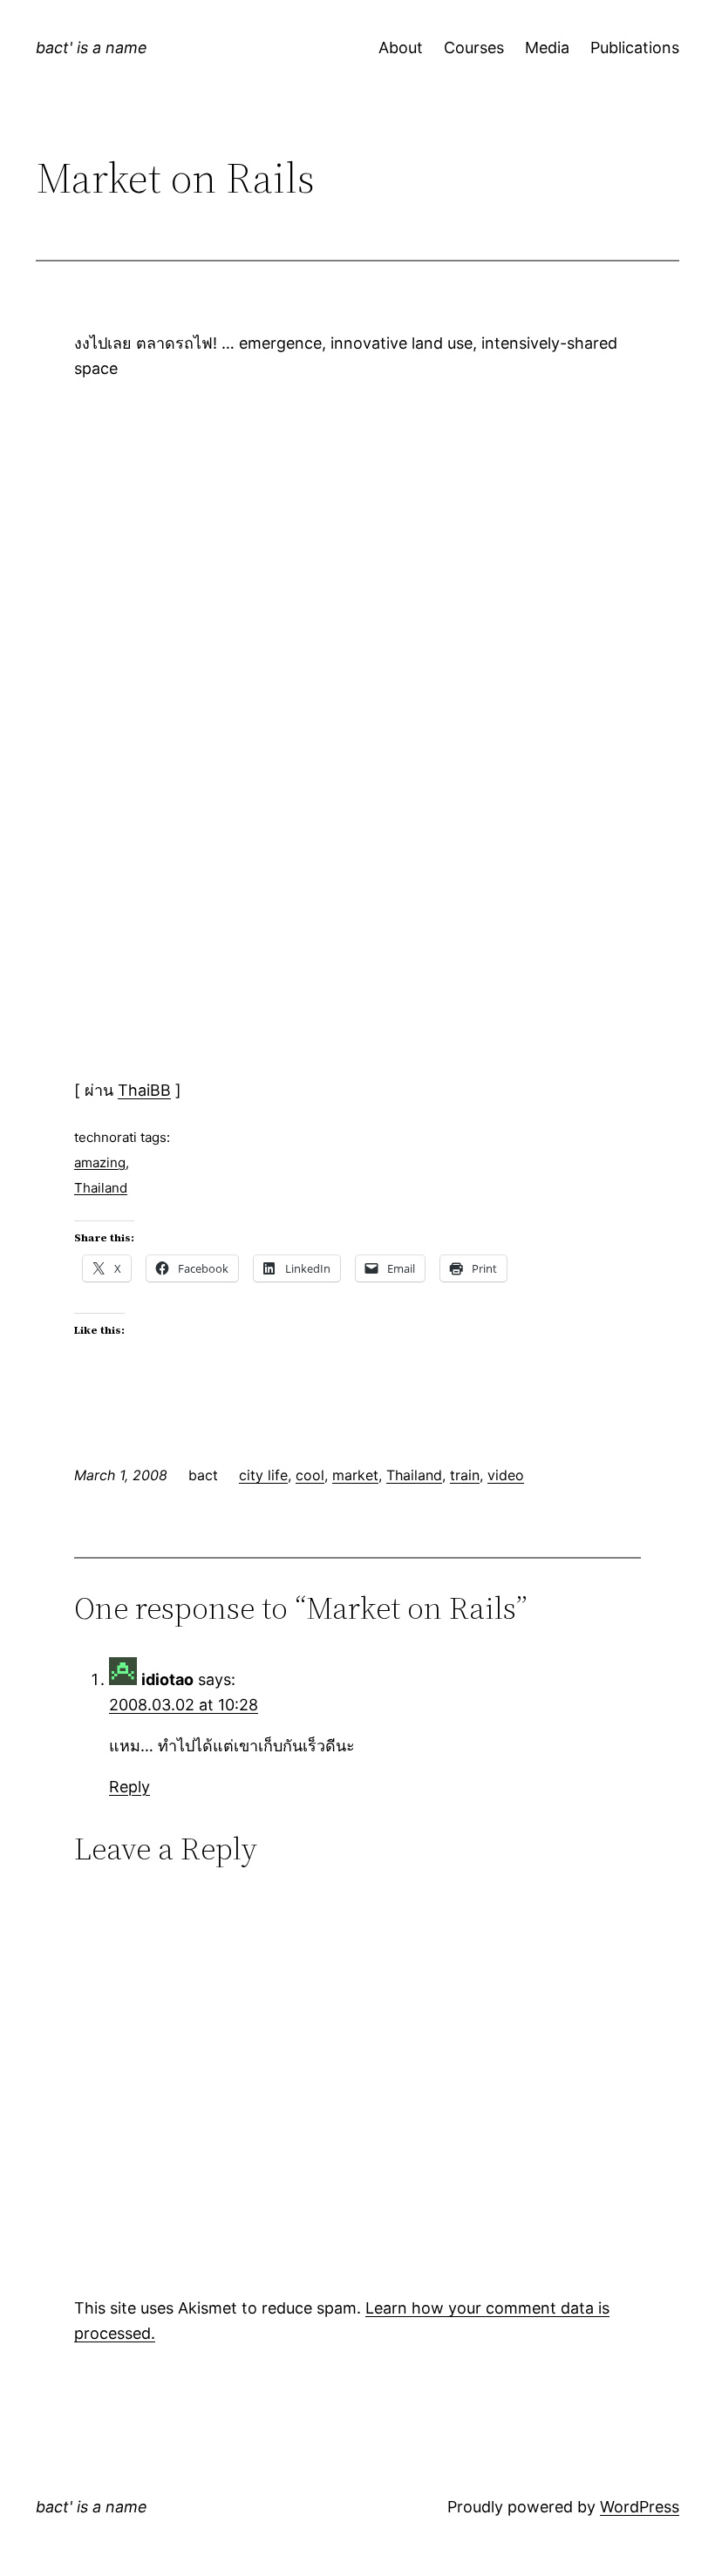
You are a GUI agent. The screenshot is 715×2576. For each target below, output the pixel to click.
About (401, 48)
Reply (129, 1787)
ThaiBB (144, 1090)
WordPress (640, 2507)
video (506, 1475)
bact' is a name (92, 48)
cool (310, 1475)
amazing (100, 1162)
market (355, 1475)
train (465, 1475)
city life (263, 1475)
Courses (474, 48)
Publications (635, 48)
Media (547, 48)
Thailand (101, 1188)
